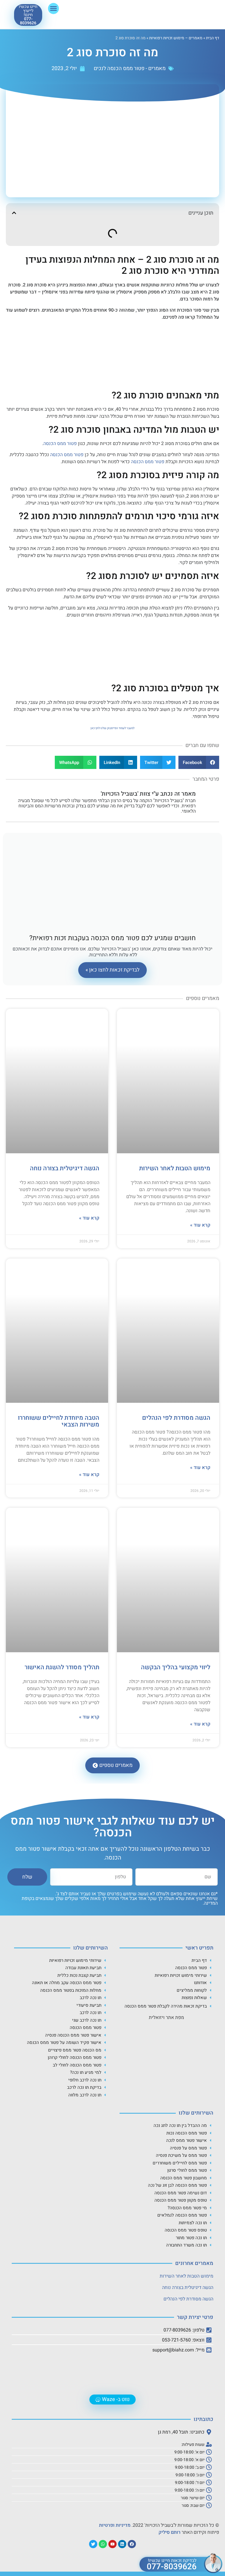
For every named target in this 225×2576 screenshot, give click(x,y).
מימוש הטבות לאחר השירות (175, 1168)
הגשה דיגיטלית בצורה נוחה (65, 1168)
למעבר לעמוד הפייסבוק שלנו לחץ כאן (112, 728)
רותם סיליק (169, 2532)
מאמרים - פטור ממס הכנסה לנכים (130, 68)
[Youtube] (112, 2544)
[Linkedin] (122, 2544)
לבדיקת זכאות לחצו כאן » (112, 970)
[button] (54, 9)
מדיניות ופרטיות (115, 2525)
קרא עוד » (200, 1225)
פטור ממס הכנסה (60, 444)
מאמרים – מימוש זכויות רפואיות (176, 38)
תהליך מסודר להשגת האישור (62, 1667)
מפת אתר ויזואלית (166, 2018)
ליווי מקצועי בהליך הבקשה (176, 1667)
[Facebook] (132, 2544)
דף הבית (213, 38)
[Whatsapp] (103, 2544)
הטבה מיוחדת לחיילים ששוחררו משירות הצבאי (59, 1421)
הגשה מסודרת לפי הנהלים (176, 1418)
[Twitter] (93, 2544)
